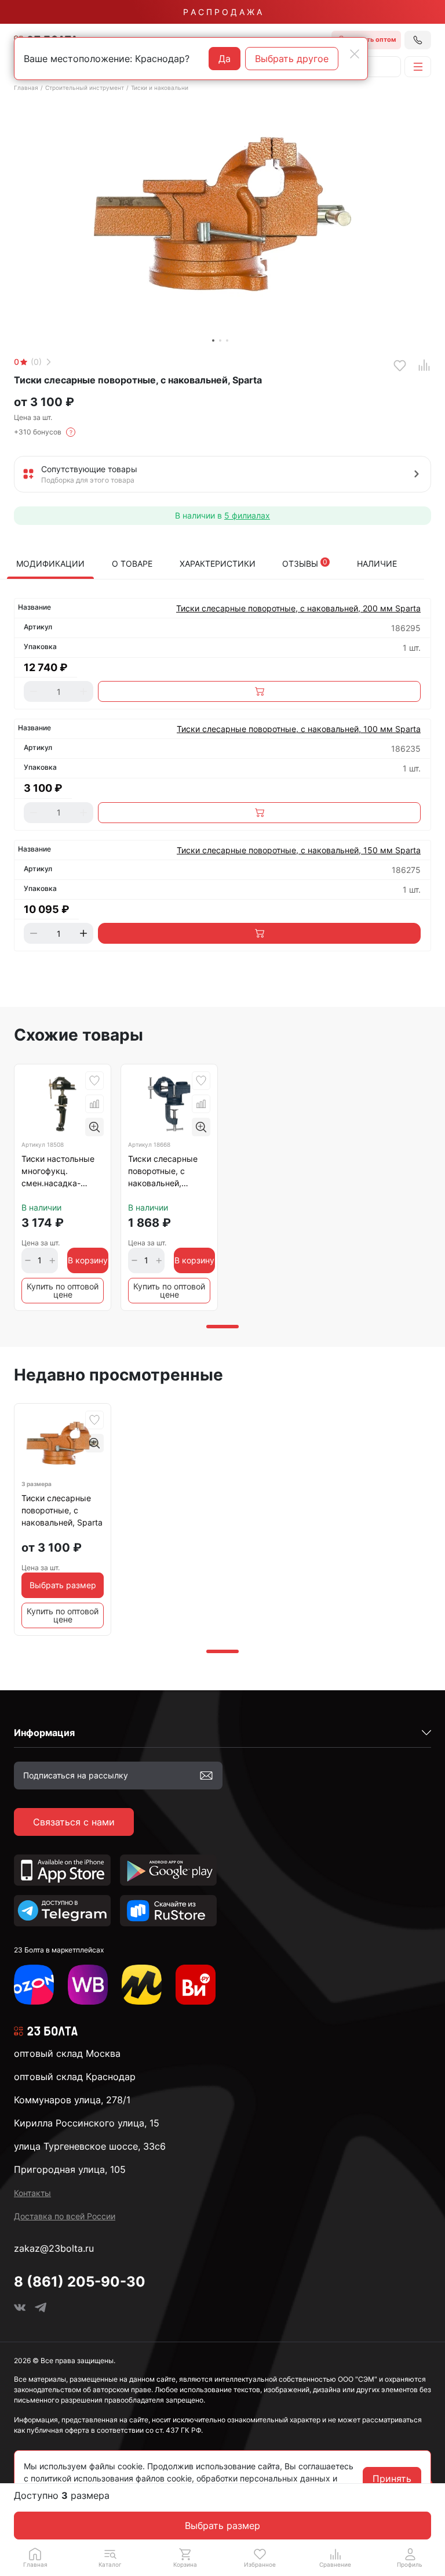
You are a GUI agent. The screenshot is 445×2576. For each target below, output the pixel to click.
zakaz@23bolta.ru (54, 2248)
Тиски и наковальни (160, 88)
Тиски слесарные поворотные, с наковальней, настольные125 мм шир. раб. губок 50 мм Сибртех (166, 1173)
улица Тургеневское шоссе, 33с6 (90, 2146)
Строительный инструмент (85, 88)
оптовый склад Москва (67, 2053)
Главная (26, 88)
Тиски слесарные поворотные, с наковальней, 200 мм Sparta (298, 608)
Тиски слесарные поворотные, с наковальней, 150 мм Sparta (299, 850)
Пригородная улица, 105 (70, 2169)
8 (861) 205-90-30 (80, 2282)
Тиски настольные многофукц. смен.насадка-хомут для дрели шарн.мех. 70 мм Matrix (58, 1173)
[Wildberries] (88, 1985)
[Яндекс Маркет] (142, 1985)
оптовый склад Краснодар (75, 2077)
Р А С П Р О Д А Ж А (222, 12)
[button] (110, 2557)
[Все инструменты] (196, 1985)
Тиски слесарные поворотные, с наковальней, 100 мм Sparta (299, 729)
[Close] (355, 54)
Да (225, 59)
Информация (44, 1733)
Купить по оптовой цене (63, 1290)
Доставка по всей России (65, 2216)
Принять (392, 2479)
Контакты (32, 2193)
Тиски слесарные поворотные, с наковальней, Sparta (62, 1510)
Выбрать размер (222, 2526)
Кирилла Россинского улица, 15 (87, 2123)
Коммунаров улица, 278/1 (72, 2100)
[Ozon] (34, 1985)
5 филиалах (247, 515)
